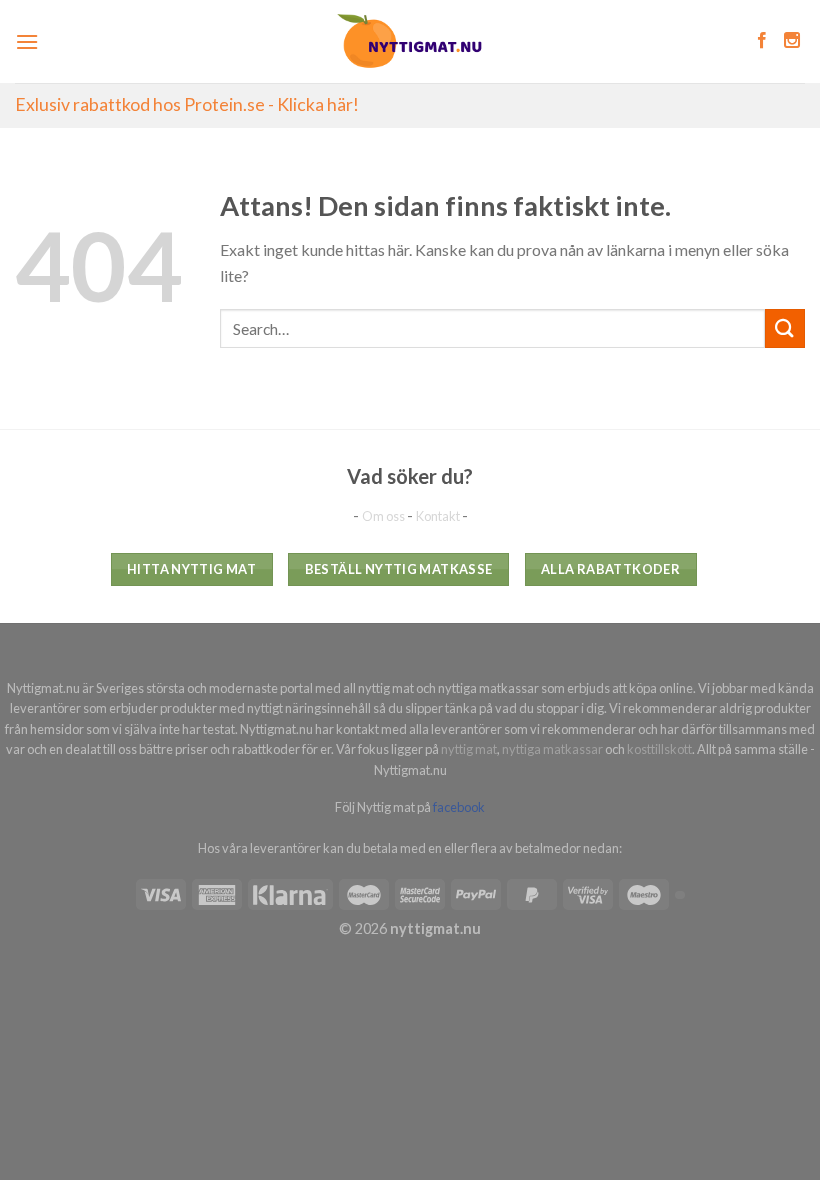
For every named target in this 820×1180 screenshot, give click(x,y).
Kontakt (439, 516)
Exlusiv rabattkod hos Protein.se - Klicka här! (187, 104)
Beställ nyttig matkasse (399, 569)
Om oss (384, 516)
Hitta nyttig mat (191, 569)
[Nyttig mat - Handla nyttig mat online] (410, 41)
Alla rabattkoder (610, 569)
